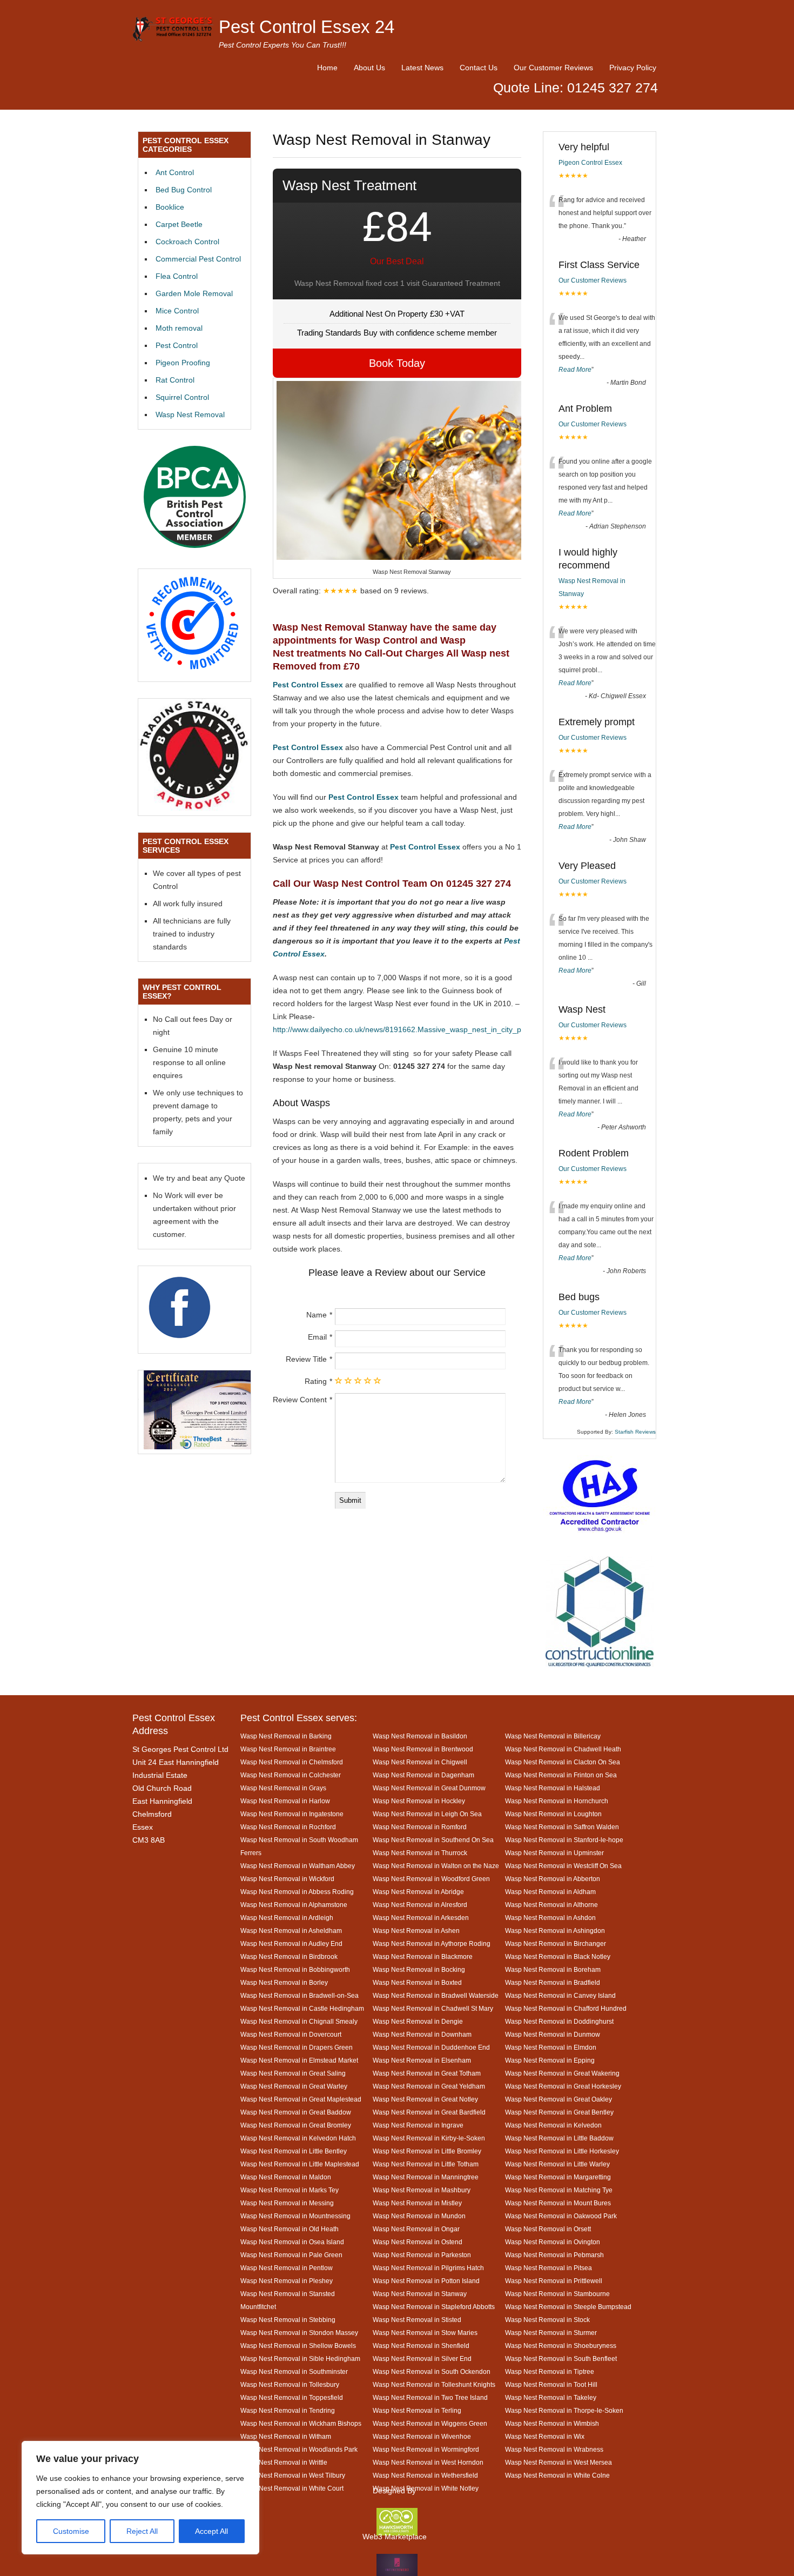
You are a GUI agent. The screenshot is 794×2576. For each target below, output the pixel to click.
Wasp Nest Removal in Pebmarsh (554, 2255)
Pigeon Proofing (183, 363)
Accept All (211, 2531)
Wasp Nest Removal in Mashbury (422, 2190)
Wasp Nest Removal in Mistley (417, 2203)
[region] (140, 2498)
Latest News (422, 68)
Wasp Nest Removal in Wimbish (552, 2423)
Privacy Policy (633, 68)
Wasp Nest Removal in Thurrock (420, 1853)
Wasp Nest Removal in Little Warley (557, 2164)
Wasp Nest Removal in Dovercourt (291, 2034)
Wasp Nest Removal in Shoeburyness (561, 2346)
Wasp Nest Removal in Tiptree (550, 2371)
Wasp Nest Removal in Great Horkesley (563, 2086)
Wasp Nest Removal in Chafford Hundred (566, 2008)
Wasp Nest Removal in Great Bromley (296, 2125)
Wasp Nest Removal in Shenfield (421, 2346)
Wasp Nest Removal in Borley (284, 1982)
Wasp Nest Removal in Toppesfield (292, 2397)
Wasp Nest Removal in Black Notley (558, 1956)
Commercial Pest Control (198, 259)
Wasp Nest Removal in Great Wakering (562, 2073)
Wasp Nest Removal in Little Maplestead (300, 2164)
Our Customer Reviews (553, 68)
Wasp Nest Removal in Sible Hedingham (300, 2358)
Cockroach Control (187, 242)
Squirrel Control (182, 397)
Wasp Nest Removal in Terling (417, 2410)
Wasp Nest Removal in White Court (292, 2488)
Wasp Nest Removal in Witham (286, 2436)
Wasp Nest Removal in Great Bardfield (429, 2112)
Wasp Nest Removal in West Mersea (559, 2462)
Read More (575, 370)
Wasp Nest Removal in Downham (422, 2034)
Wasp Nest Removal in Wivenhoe (422, 2436)
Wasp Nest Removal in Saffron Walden (562, 1827)
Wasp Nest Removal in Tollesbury (290, 2384)
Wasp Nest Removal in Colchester (291, 1775)
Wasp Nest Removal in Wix (545, 2436)
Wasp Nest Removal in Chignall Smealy (299, 2021)
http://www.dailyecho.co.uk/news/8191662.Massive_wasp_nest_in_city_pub (401, 1029)
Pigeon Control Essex (590, 163)
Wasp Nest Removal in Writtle (284, 2462)
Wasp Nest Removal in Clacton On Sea (563, 1762)
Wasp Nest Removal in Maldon (286, 2177)
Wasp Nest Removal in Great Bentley (559, 2112)
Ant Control (175, 172)
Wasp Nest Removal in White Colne (557, 2475)
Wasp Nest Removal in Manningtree (426, 2177)
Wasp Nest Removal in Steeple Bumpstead (568, 2307)
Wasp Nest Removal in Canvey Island (560, 1995)
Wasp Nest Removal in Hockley (419, 1801)
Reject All (142, 2531)
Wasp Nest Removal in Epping (550, 2060)
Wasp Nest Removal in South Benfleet (561, 2358)
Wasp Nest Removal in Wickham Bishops (301, 2423)
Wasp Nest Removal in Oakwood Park (561, 2216)
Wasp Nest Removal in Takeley (551, 2397)
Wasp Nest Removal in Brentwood (423, 1749)
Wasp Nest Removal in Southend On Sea (433, 1840)
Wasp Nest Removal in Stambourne (557, 2294)
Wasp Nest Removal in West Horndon (428, 2462)
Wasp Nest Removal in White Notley (426, 2488)
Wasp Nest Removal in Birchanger (556, 1943)
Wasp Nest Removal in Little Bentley (294, 2151)
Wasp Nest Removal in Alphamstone (294, 1905)
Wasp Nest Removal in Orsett (548, 2229)
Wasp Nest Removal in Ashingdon (555, 1931)
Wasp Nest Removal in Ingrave (418, 2125)
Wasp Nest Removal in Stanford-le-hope (564, 1840)
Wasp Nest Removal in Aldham (550, 1892)
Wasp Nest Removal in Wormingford (426, 2449)
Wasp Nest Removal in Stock (547, 2320)
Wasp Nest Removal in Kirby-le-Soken (429, 2138)
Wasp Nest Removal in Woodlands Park (299, 2449)
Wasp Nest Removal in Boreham (553, 1969)
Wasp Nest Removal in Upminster (554, 1853)
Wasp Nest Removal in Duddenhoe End (431, 2047)
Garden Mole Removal (194, 293)
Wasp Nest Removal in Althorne (551, 1905)
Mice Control (177, 311)
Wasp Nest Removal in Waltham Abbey (298, 1866)
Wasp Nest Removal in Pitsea (549, 2268)
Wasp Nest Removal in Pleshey (287, 2281)
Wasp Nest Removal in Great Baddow (296, 2112)
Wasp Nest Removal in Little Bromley (427, 2151)
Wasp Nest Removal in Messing (287, 2203)
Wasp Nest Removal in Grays (283, 1788)
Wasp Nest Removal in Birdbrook (289, 1956)
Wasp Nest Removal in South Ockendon (432, 2371)
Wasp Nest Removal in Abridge (418, 1892)
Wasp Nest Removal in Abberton (553, 1879)
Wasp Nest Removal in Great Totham (427, 2073)
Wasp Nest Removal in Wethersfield (425, 2475)
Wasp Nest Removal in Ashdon (550, 1918)
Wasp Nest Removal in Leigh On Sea (427, 1814)
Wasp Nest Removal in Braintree (288, 1749)
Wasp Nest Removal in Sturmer (551, 2333)
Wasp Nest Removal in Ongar (416, 2229)
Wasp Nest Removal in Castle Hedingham (302, 2008)
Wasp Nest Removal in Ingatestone (292, 1814)
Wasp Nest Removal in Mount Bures (558, 2203)
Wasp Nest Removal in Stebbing (288, 2320)
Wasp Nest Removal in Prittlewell (554, 2281)
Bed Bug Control (184, 190)
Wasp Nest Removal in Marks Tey (290, 2190)
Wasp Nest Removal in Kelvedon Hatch (298, 2138)
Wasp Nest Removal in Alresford (420, 1905)
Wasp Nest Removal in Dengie (418, 2021)
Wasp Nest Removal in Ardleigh (287, 1918)
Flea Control (177, 276)
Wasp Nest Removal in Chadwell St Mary (433, 2008)
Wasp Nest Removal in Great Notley (425, 2099)
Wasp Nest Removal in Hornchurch (557, 1801)
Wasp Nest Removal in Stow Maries (425, 2333)
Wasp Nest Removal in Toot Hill (551, 2384)
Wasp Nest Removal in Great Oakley (559, 2099)
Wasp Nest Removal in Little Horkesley (562, 2151)
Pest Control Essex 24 (307, 27)
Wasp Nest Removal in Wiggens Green (430, 2423)
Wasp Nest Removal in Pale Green (291, 2255)
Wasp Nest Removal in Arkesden (421, 1918)
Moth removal (179, 328)
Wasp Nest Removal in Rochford (288, 1827)
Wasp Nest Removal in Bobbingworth (295, 1969)
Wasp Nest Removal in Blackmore (423, 1956)
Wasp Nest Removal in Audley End (291, 1943)
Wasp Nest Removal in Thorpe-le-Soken (564, 2410)
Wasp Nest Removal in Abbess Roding (297, 1892)
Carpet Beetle (179, 224)
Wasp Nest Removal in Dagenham (423, 1775)
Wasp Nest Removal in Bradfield (553, 1982)
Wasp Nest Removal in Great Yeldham (429, 2086)
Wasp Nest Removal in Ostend (418, 2242)
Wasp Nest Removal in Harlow (285, 1801)
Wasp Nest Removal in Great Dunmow (429, 1788)
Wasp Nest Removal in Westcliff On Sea (563, 1866)
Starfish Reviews (635, 1432)
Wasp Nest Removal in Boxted (417, 1982)
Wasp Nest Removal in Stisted (417, 2320)
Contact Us (479, 68)
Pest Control (177, 345)
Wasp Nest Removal (190, 414)
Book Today (397, 363)
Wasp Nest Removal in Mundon (419, 2216)
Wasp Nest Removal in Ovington (553, 2242)
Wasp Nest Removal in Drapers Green (297, 2047)
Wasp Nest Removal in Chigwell (420, 1762)
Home (327, 68)
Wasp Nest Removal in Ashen (416, 1931)
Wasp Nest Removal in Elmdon (551, 2047)
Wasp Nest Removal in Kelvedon (553, 2125)
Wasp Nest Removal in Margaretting (558, 2177)
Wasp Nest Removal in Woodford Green (431, 1879)
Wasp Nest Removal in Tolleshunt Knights (434, 2384)
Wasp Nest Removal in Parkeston (422, 2255)
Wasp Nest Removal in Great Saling (293, 2073)
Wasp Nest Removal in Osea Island (292, 2242)
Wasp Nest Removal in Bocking (419, 1969)
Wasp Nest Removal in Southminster (294, 2371)
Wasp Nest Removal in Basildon (420, 1736)
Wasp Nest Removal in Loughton (553, 1814)
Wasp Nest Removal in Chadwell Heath (563, 1749)
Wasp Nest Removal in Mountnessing (295, 2216)
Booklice (170, 207)
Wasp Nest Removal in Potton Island (426, 2281)
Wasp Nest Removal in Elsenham (422, 2060)
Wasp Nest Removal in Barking (286, 1736)
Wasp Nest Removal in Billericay (553, 1736)
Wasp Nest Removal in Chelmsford (292, 1762)
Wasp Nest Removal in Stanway (420, 2294)
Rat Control (175, 380)
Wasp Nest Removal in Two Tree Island (430, 2397)
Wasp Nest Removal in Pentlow (287, 2268)
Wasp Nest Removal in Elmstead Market (299, 2060)
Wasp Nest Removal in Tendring (288, 2410)
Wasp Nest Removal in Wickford (287, 1879)
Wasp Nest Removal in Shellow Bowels (298, 2346)
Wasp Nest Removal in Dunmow (553, 2034)
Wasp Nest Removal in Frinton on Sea (561, 1775)
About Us (369, 68)
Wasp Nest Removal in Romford (420, 1827)
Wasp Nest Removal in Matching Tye (559, 2190)
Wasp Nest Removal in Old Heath (290, 2229)
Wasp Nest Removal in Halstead (553, 1788)
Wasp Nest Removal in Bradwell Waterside (436, 1995)
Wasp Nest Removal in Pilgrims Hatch (428, 2268)
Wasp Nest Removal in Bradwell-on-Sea (300, 1995)
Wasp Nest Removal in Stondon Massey (299, 2333)
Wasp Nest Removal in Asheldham (291, 1931)
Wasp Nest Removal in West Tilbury (293, 2475)
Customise (71, 2531)
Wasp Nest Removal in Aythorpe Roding (432, 1943)
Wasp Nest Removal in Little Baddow (559, 2138)
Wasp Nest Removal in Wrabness (554, 2449)
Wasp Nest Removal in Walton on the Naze (436, 1866)
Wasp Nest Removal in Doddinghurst (559, 2021)
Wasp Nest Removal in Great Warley (294, 2086)
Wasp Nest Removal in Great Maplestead (301, 2099)
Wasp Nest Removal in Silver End (422, 2358)
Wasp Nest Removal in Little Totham (426, 2164)
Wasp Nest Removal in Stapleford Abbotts (434, 2307)
